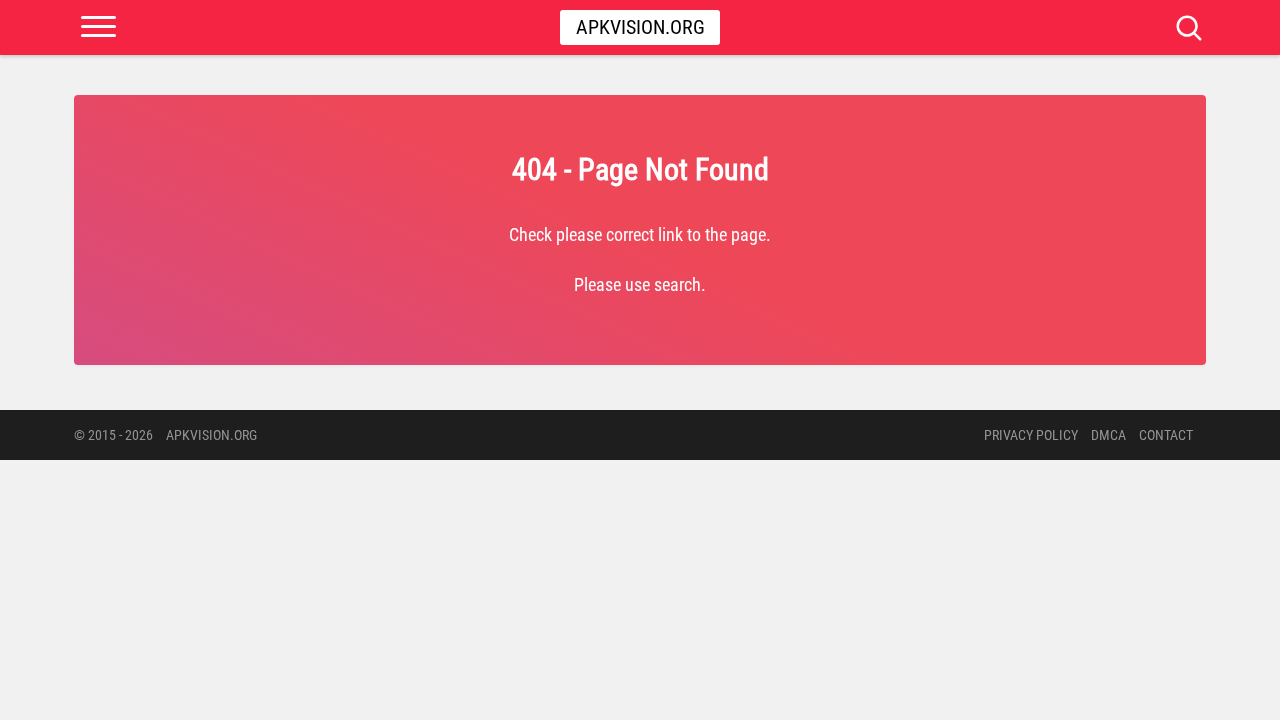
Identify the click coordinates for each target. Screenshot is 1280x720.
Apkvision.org (640, 27)
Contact (1166, 435)
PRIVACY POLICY (1031, 435)
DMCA (1108, 435)
